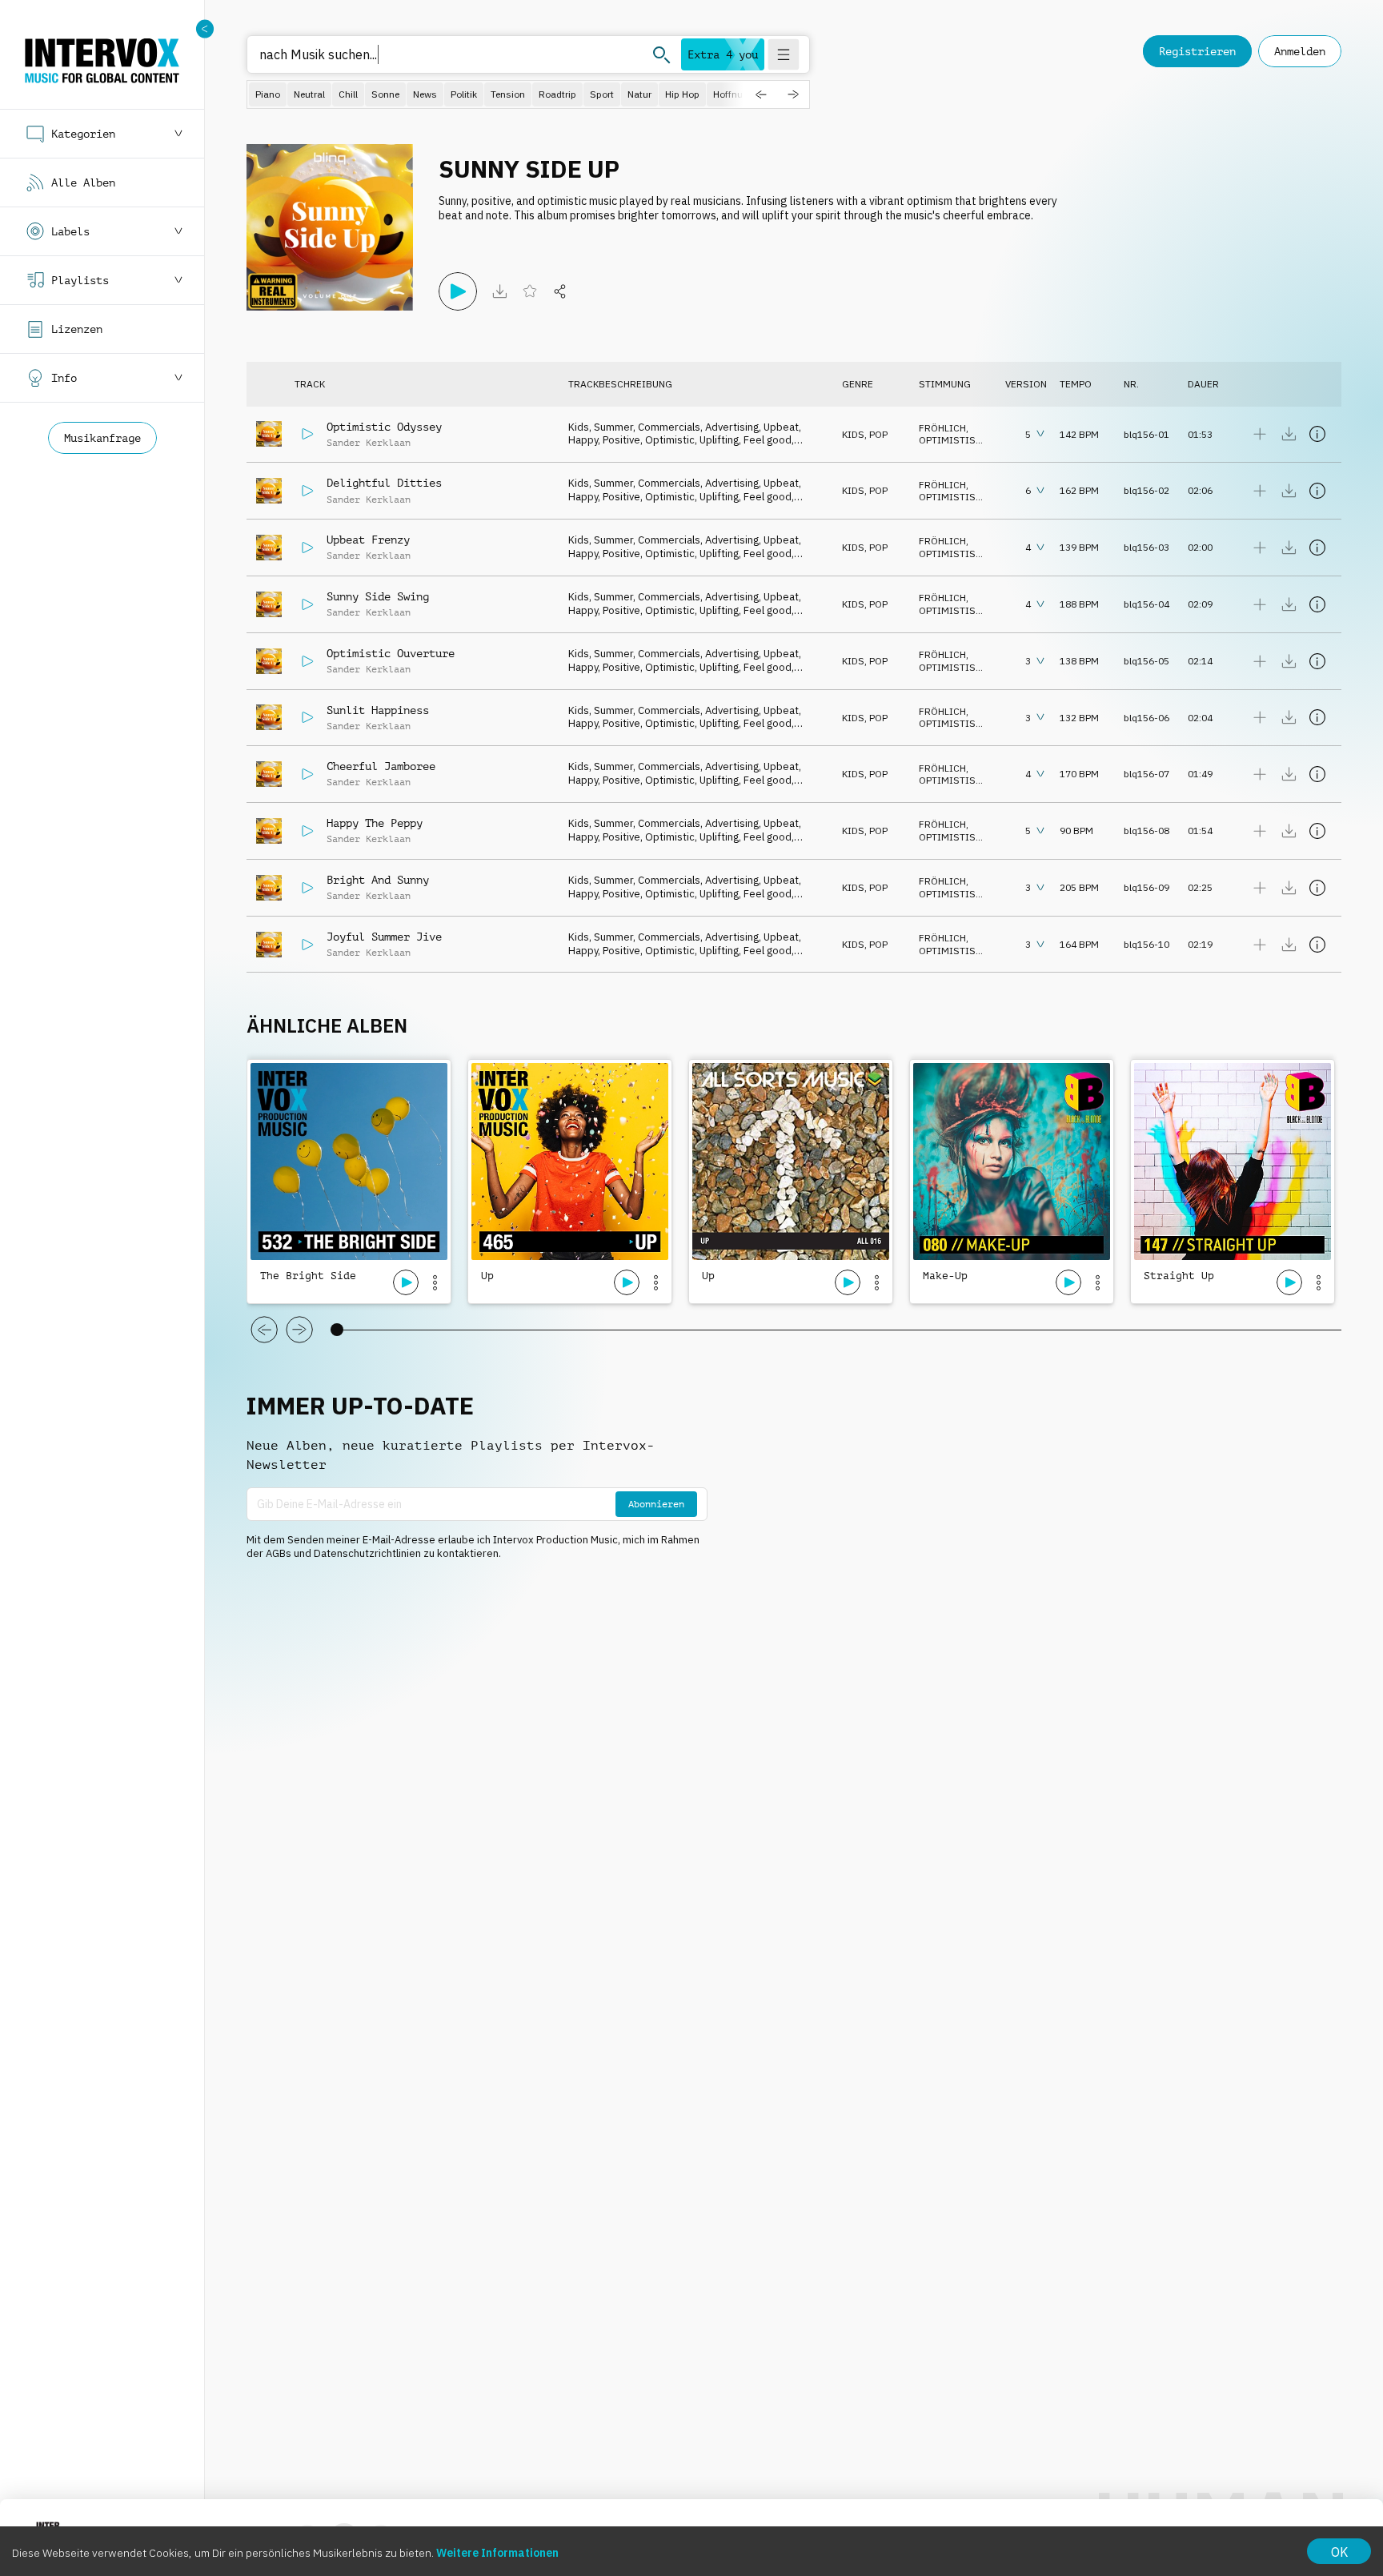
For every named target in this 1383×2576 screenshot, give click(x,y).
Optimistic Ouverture (391, 653)
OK (1339, 2552)
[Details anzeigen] (1317, 434)
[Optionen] (435, 1282)
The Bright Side (308, 1276)
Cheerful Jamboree (381, 766)
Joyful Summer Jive (384, 937)
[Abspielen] (458, 291)
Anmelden (1300, 51)
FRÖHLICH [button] (942, 428)
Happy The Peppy (375, 823)
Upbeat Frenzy (368, 540)
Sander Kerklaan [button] (369, 443)
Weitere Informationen (497, 2553)
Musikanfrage (102, 438)
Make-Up (945, 1276)
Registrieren (1197, 51)
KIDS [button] (853, 434)
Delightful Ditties (384, 483)
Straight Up (1179, 1276)
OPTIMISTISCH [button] (954, 440)
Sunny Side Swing (378, 596)
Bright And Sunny (378, 880)
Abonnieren (656, 1504)
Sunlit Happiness (378, 710)
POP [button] (878, 434)
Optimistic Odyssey (384, 427)
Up (487, 1276)
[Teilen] (560, 291)
